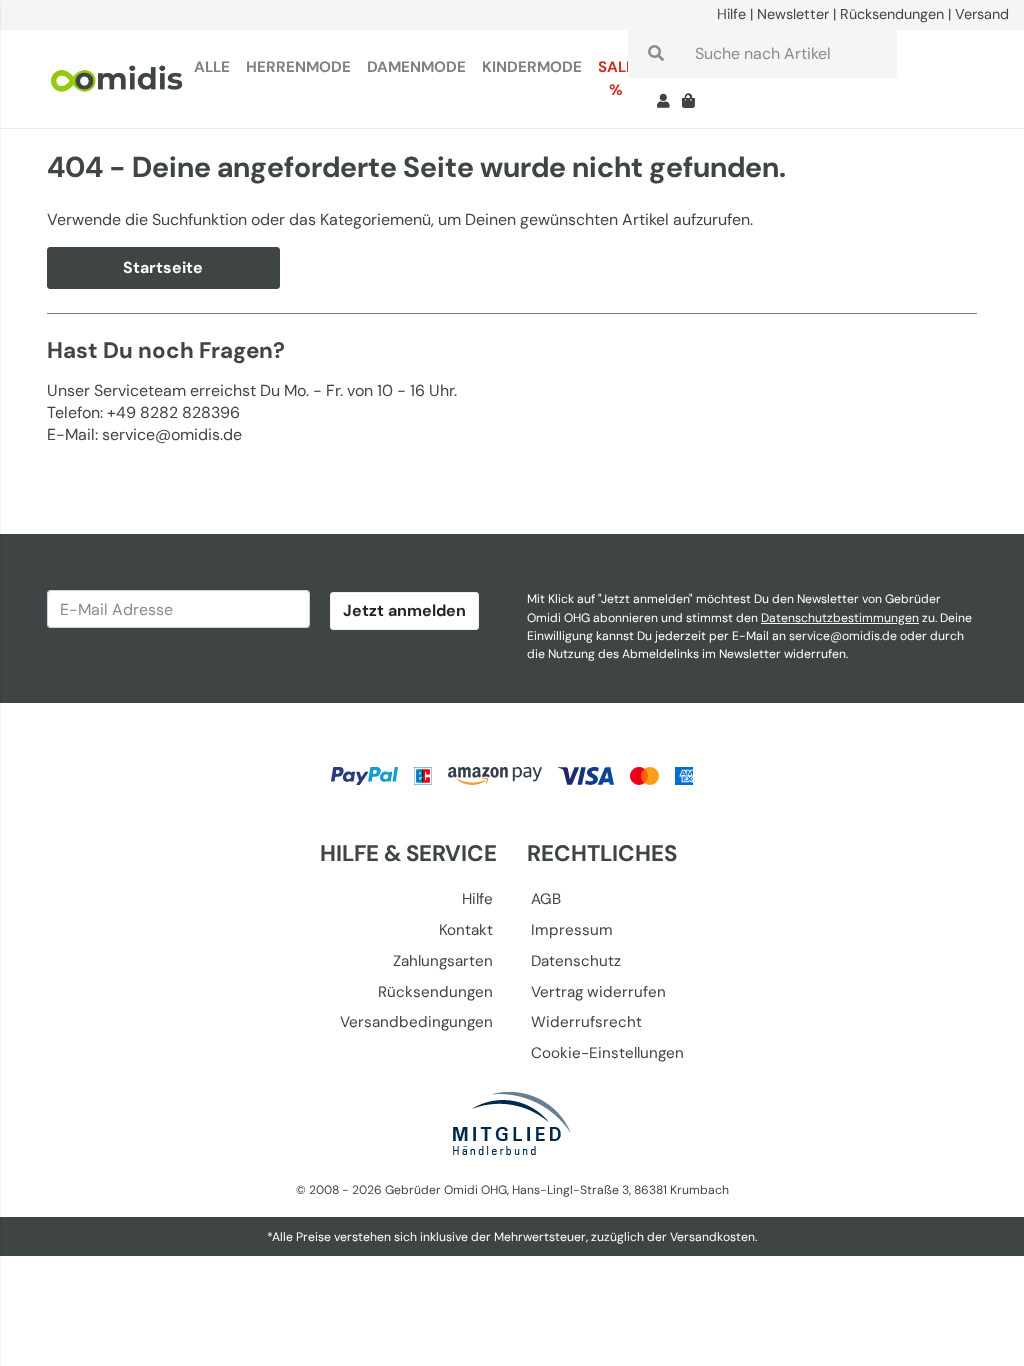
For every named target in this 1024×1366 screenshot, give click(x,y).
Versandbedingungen (416, 1022)
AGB (546, 899)
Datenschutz (576, 961)
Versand (982, 14)
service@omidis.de (843, 636)
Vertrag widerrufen (598, 992)
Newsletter (793, 14)
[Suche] (656, 54)
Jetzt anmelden (404, 610)
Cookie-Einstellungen (607, 1053)
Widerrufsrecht (586, 1022)
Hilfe (731, 14)
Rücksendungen (892, 14)
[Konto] (663, 103)
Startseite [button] (163, 267)
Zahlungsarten (443, 961)
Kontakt (466, 930)
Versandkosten (712, 1237)
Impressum (572, 930)
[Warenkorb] (692, 103)
